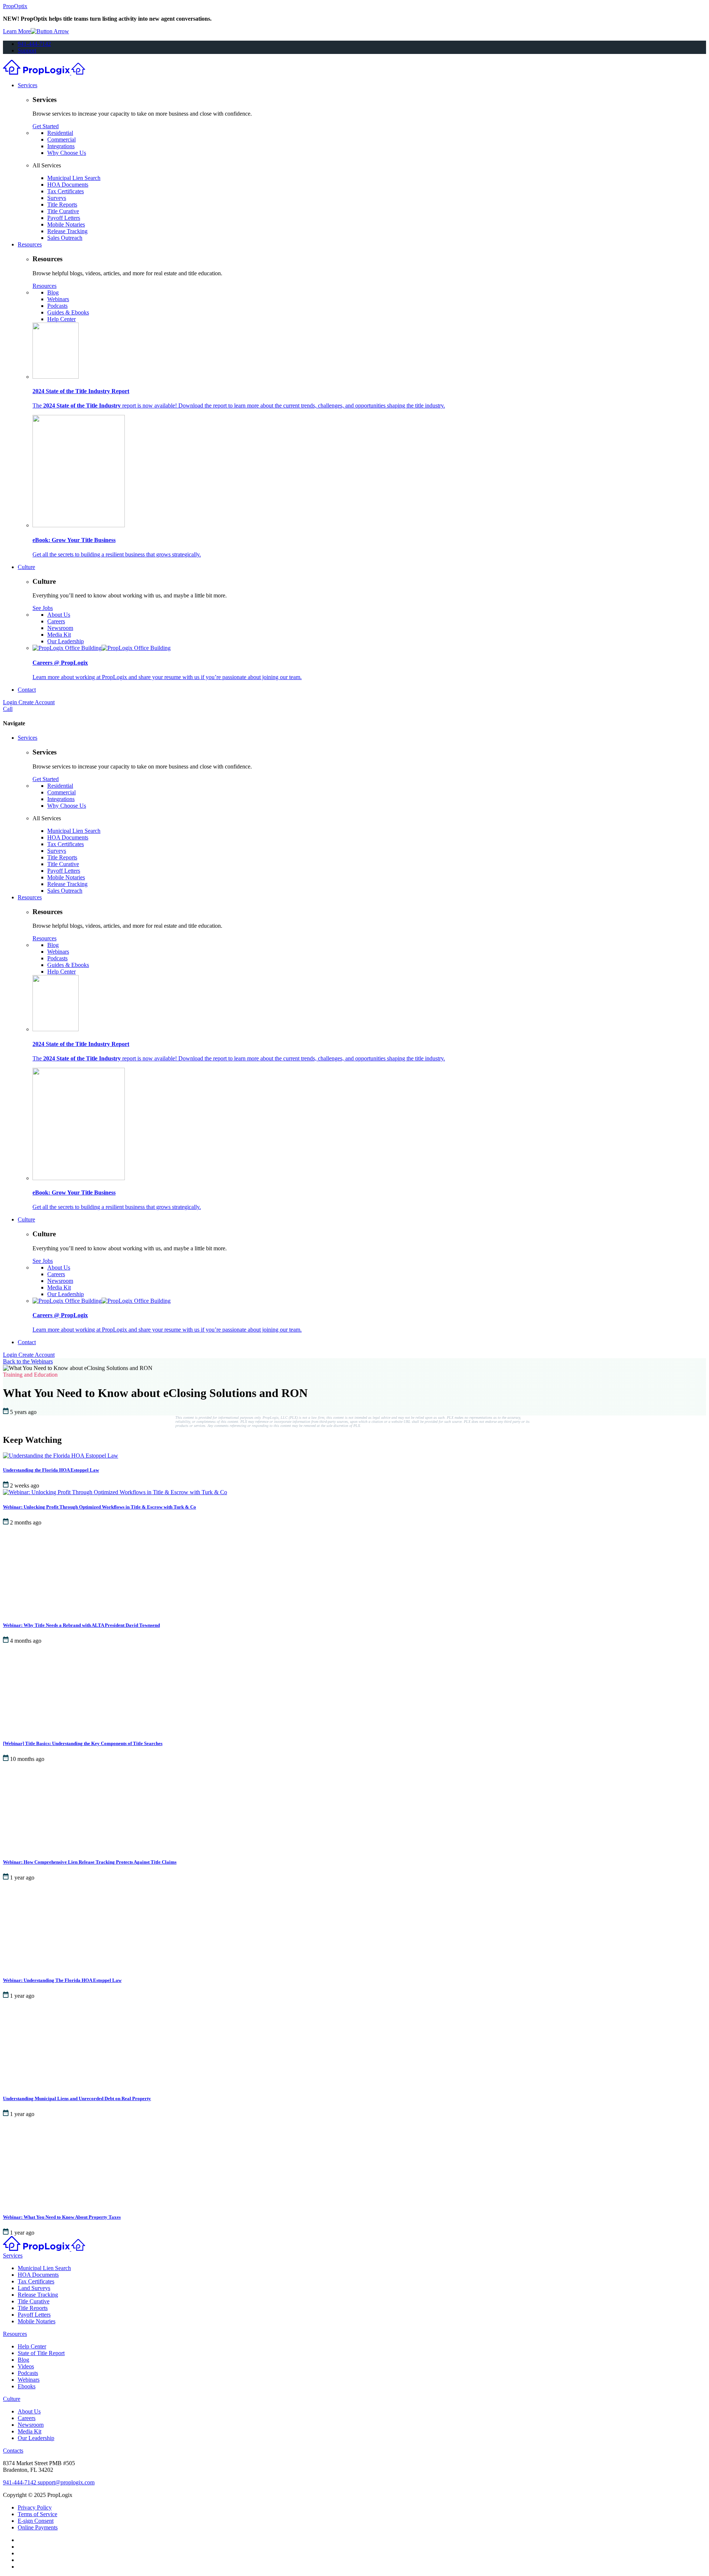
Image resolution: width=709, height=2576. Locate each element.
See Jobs (43, 608)
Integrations (61, 146)
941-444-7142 (34, 44)
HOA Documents (68, 185)
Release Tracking (67, 231)
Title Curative (63, 211)
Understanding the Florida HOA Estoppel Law (51, 1470)
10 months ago (27, 1759)
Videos (26, 2366)
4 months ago (26, 1641)
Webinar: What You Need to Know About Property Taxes (62, 2217)
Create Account (37, 702)
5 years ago (23, 1412)
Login (11, 702)
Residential (60, 133)
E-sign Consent (36, 2521)
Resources (30, 244)
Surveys (57, 198)
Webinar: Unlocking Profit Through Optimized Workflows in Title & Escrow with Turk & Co (100, 1507)
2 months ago (26, 1522)
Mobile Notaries (66, 224)
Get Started (46, 126)
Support (27, 50)
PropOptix (15, 6)
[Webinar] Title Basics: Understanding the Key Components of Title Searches (83, 1743)
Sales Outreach (65, 238)
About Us (59, 615)
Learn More (17, 31)
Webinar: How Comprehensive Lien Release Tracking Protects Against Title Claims (90, 1862)
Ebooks (27, 2386)
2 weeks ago (25, 1485)
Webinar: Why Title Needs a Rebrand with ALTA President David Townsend (81, 1625)
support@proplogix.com (66, 2482)
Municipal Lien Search (74, 178)
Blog (53, 292)
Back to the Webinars (28, 1361)
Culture (26, 567)
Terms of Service (37, 2514)
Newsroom (60, 628)
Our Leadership (66, 641)
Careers (56, 621)
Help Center (61, 319)
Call (8, 709)
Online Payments (38, 2527)
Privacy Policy (35, 2507)
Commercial (61, 139)
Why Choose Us (67, 153)
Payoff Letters (64, 218)
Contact (27, 690)
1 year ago (22, 1878)
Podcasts (57, 306)
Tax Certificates (66, 191)
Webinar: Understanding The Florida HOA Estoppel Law (62, 1980)
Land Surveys (34, 2288)
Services (28, 85)
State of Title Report (41, 2353)
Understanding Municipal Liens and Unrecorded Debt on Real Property (77, 2098)
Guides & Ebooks (68, 312)
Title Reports (62, 205)
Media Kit (59, 635)
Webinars (58, 299)
